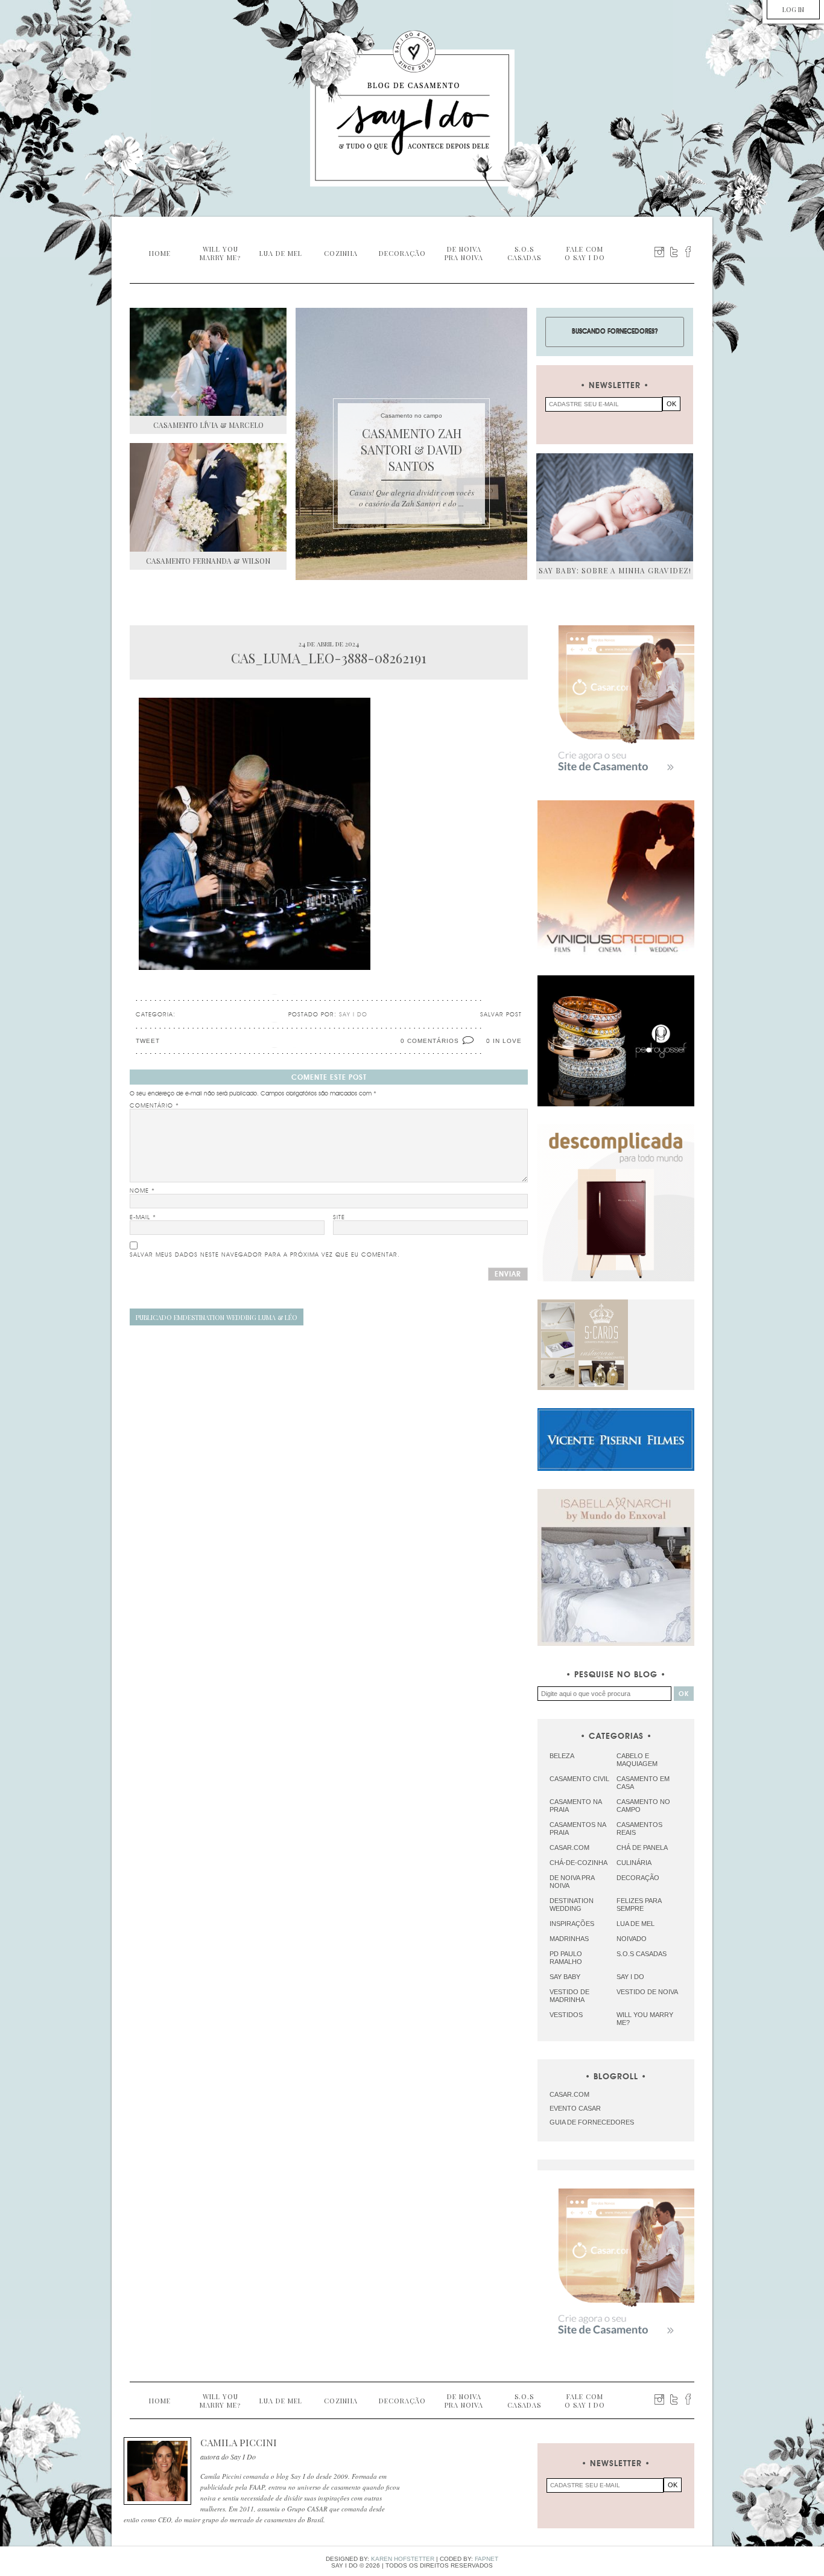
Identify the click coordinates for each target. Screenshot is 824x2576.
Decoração (638, 1878)
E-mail (143, 1217)
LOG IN (793, 9)
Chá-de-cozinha (578, 1863)
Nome (142, 1191)
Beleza (562, 1756)
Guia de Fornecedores (592, 2122)
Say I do (630, 1977)
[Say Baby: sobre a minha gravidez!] (615, 507)
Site (339, 1217)
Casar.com (569, 1848)
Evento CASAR (575, 2108)
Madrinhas (569, 1939)
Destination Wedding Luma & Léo (217, 1317)
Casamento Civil (579, 1779)
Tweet (148, 1041)
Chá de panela (642, 1848)
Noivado (632, 1939)
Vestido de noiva (647, 1992)
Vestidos (566, 2015)
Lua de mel (635, 1924)
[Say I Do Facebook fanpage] (688, 252)
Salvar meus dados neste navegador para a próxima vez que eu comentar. (265, 1255)
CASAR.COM (569, 2094)
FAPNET (486, 2559)
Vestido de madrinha (569, 1996)
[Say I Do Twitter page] (674, 252)
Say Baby (565, 1977)
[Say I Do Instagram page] (659, 252)
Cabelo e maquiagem (637, 1760)
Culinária (634, 1863)
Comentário (154, 1106)
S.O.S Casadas (642, 1954)
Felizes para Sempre (639, 1905)
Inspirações (572, 1924)
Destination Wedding (572, 1905)
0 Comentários (430, 1041)
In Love (507, 1041)
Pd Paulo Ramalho (566, 1958)
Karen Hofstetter (403, 2559)
